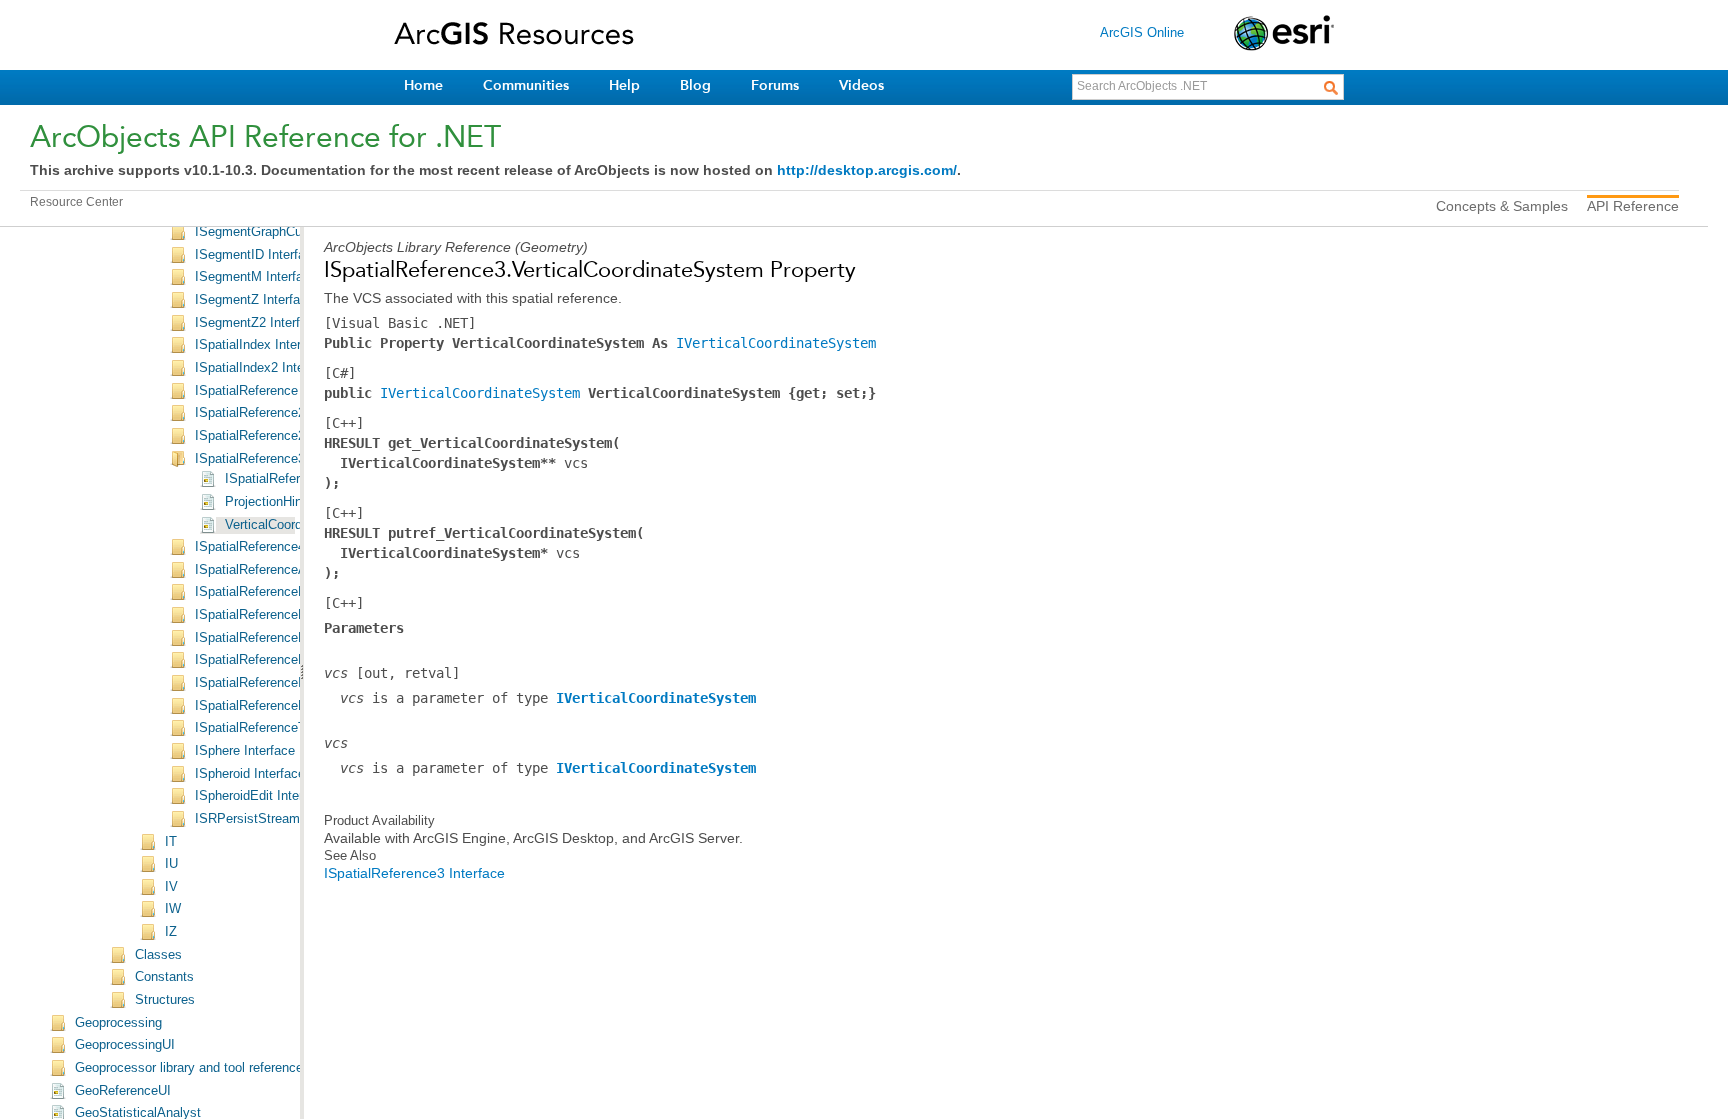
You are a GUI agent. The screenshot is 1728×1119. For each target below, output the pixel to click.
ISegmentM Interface (256, 277)
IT (171, 842)
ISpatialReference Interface (274, 391)
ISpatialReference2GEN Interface (291, 436)
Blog (695, 85)
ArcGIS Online (1142, 32)
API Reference (1633, 206)
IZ (171, 932)
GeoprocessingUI (125, 1045)
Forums (775, 85)
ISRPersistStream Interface (275, 819)
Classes (158, 955)
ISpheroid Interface (250, 774)
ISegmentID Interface (257, 255)
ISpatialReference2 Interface (277, 413)
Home (423, 85)
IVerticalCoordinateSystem (776, 343)
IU (171, 864)
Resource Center (76, 202)
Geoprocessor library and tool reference (189, 1068)
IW (173, 909)
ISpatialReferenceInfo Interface (285, 683)
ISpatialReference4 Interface (277, 547)
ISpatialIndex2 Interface (264, 368)
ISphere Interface (245, 751)
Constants (164, 977)
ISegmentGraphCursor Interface (287, 232)
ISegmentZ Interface (254, 300)
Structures (165, 1000)
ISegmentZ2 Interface (258, 323)
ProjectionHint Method (289, 502)
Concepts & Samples (1502, 206)
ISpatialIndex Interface (260, 345)
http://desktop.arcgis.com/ (867, 170)
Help (624, 85)
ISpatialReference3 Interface (277, 459)
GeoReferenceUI (123, 1091)
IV (171, 887)
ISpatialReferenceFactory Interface (296, 592)
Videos (861, 85)
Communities (526, 85)
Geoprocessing (118, 1023)
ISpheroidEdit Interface (261, 796)
